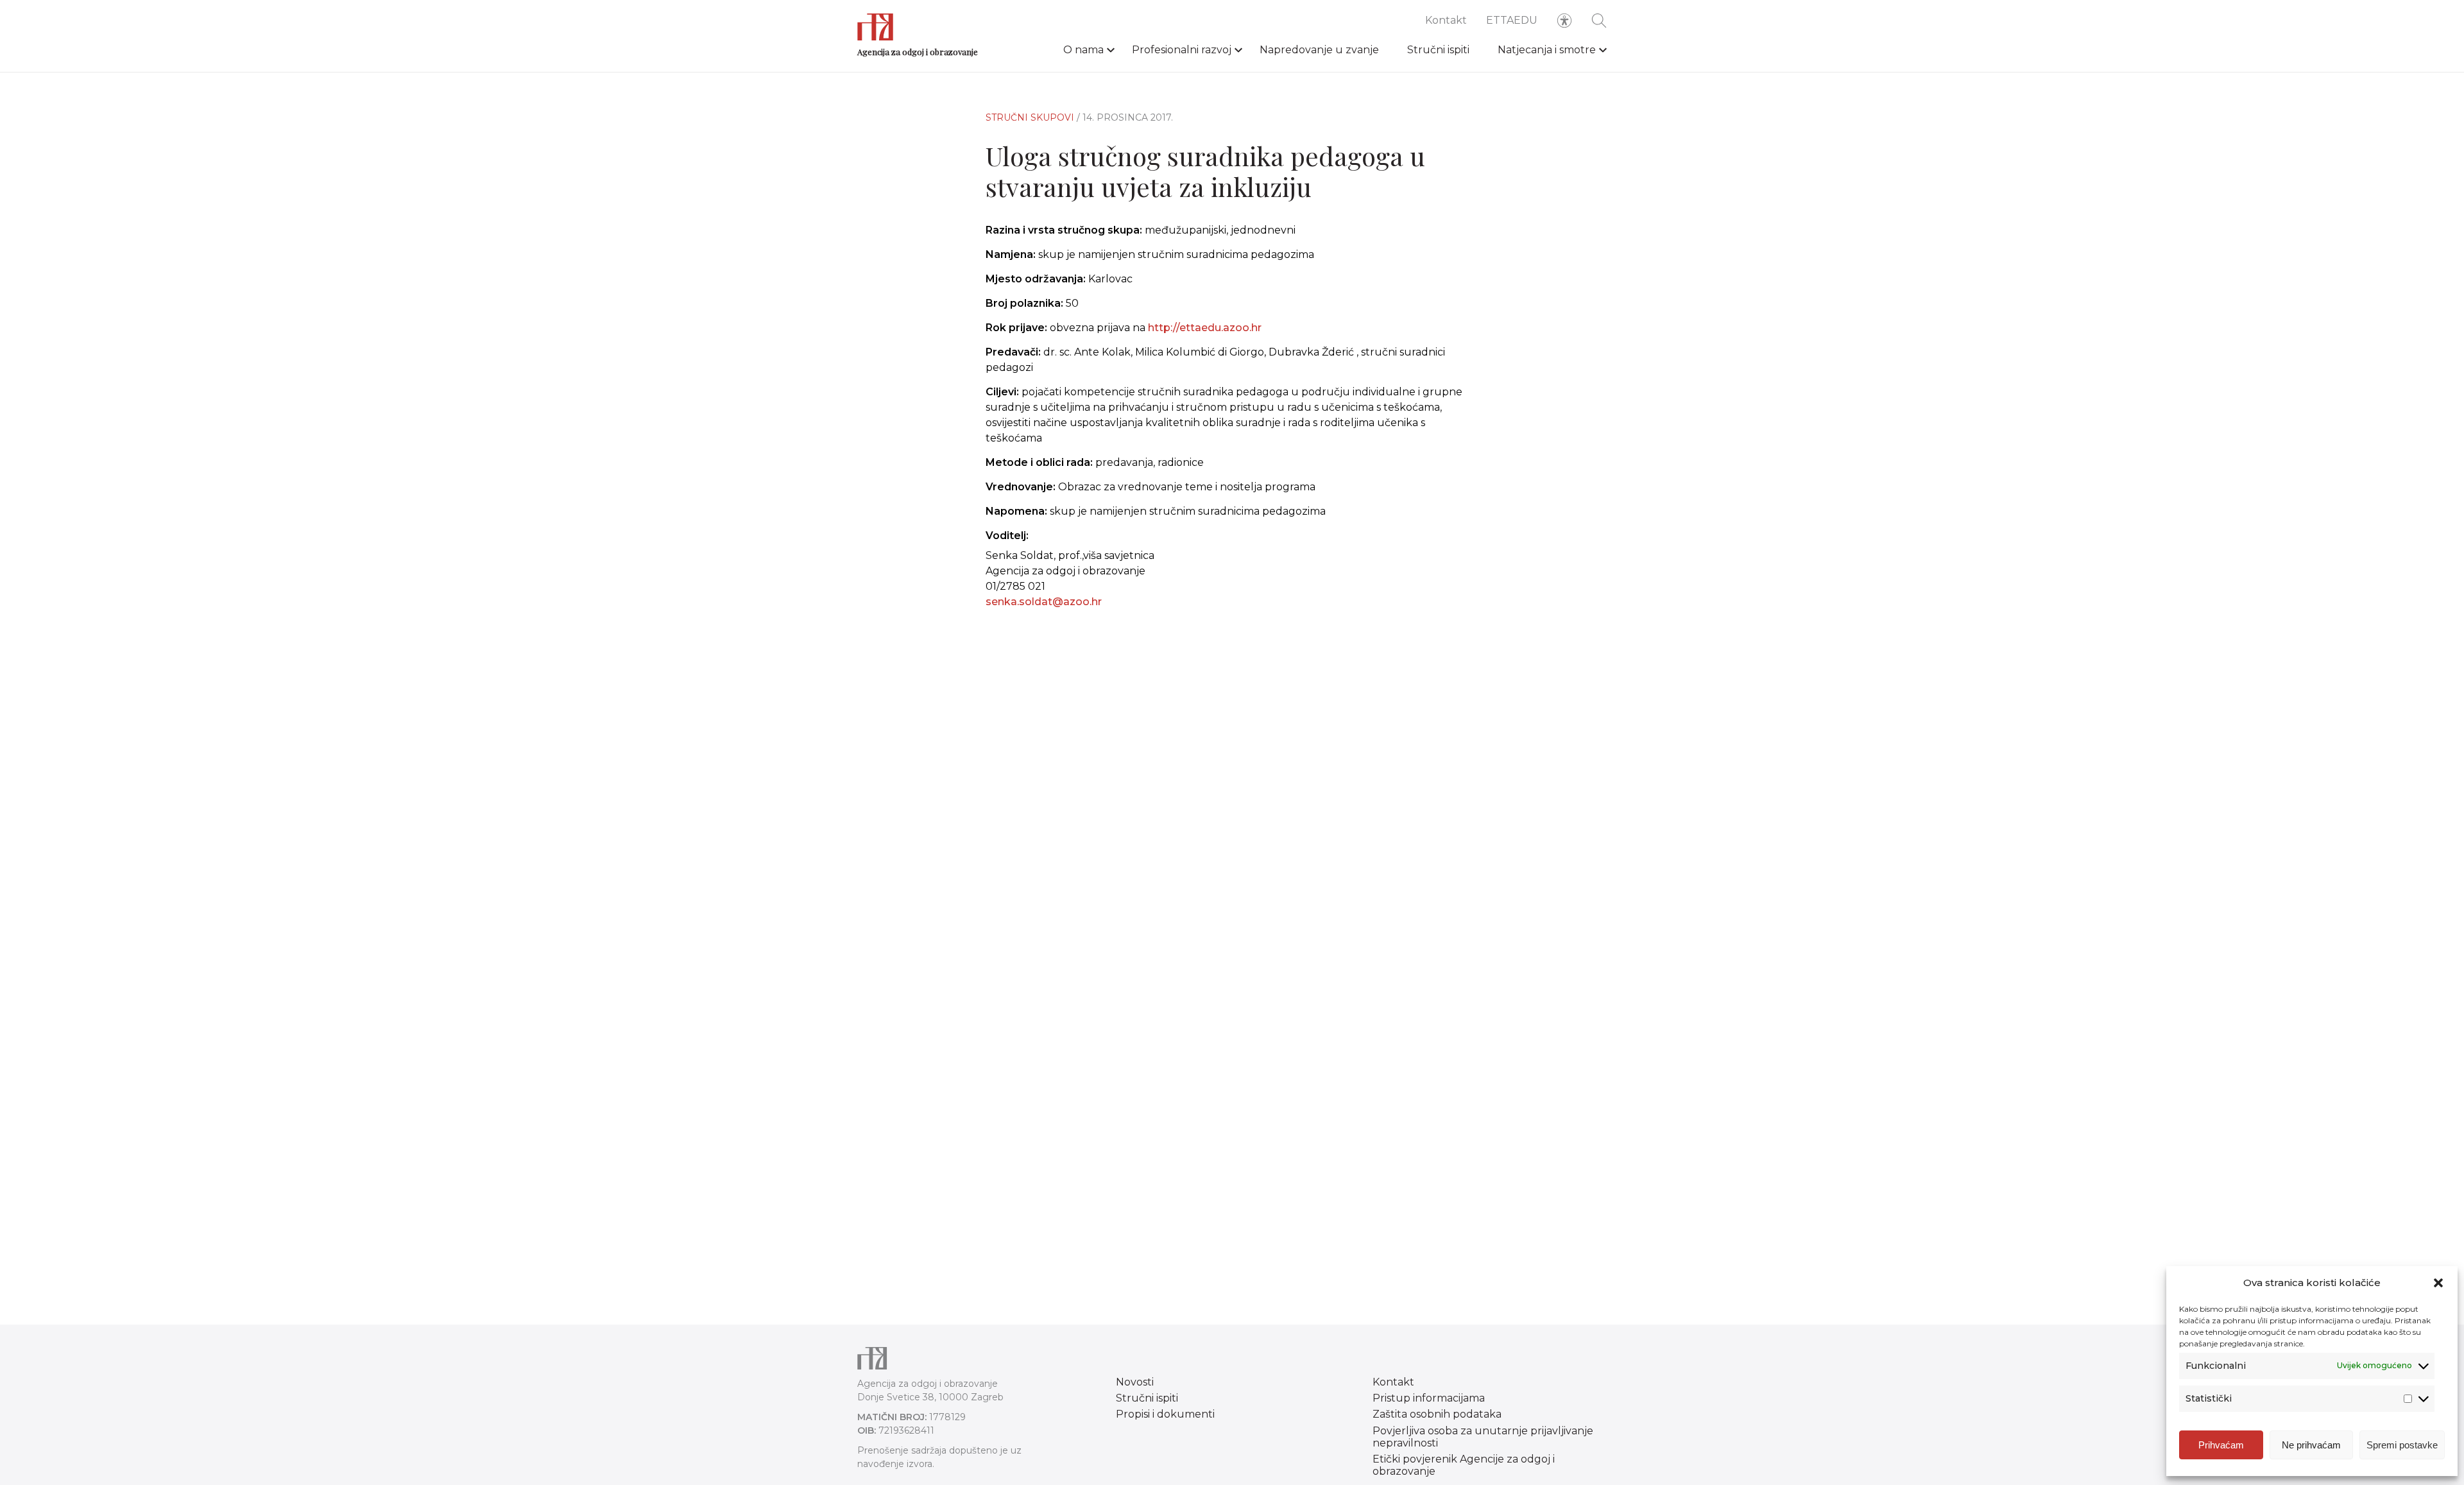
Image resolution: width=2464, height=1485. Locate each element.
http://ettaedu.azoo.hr (1205, 328)
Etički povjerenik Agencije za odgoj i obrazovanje (1464, 1465)
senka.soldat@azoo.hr (1044, 602)
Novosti (1135, 1382)
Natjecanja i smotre (1547, 50)
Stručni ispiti (1438, 50)
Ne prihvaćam (2311, 1445)
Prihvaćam (2221, 1445)
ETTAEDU (1512, 20)
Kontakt (1446, 20)
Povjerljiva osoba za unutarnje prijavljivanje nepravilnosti (1483, 1437)
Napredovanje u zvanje (1319, 50)
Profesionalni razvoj (1182, 50)
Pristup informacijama (1429, 1398)
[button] (2438, 1283)
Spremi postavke (2402, 1445)
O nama (1083, 50)
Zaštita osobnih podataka (1437, 1414)
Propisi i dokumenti (1165, 1414)
